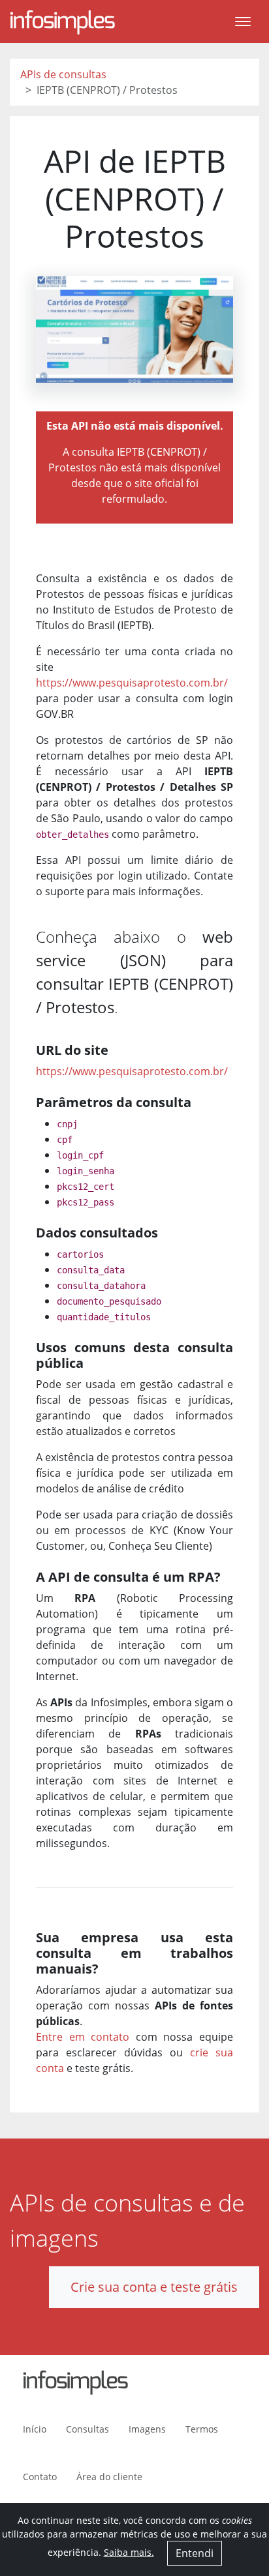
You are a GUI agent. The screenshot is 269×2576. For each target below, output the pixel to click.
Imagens (147, 2429)
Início (35, 2429)
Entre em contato (83, 2037)
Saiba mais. (129, 2552)
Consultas (87, 2429)
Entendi (195, 2553)
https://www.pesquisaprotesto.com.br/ (132, 683)
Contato (40, 2477)
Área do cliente (109, 2477)
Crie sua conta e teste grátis (154, 2287)
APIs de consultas (63, 74)
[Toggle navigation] (243, 22)
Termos (202, 2429)
